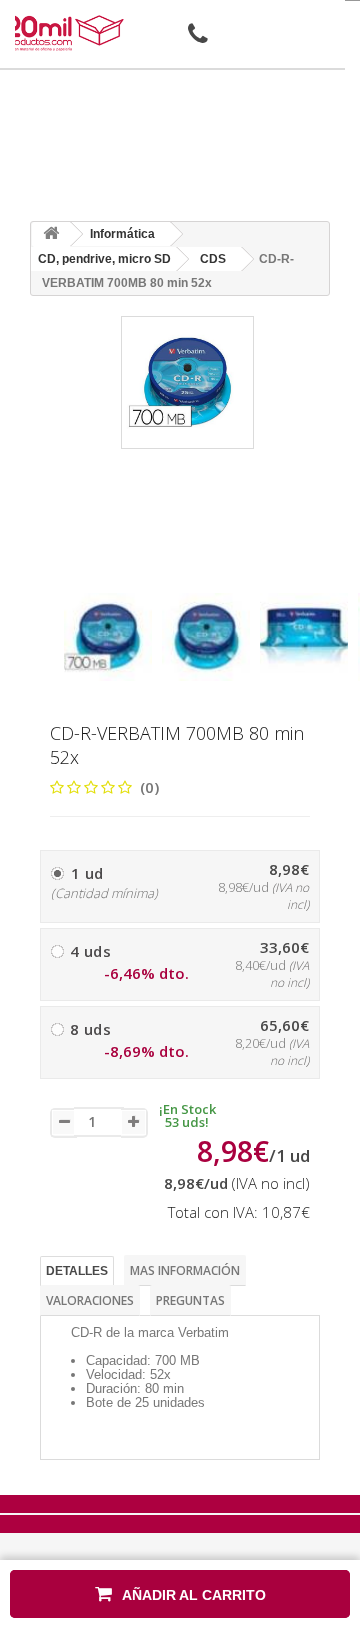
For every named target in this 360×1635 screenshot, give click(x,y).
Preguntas (190, 1300)
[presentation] (71, 575)
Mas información (185, 1270)
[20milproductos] (66, 33)
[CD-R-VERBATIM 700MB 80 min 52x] (108, 637)
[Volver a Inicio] (51, 234)
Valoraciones (90, 1300)
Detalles (77, 1271)
